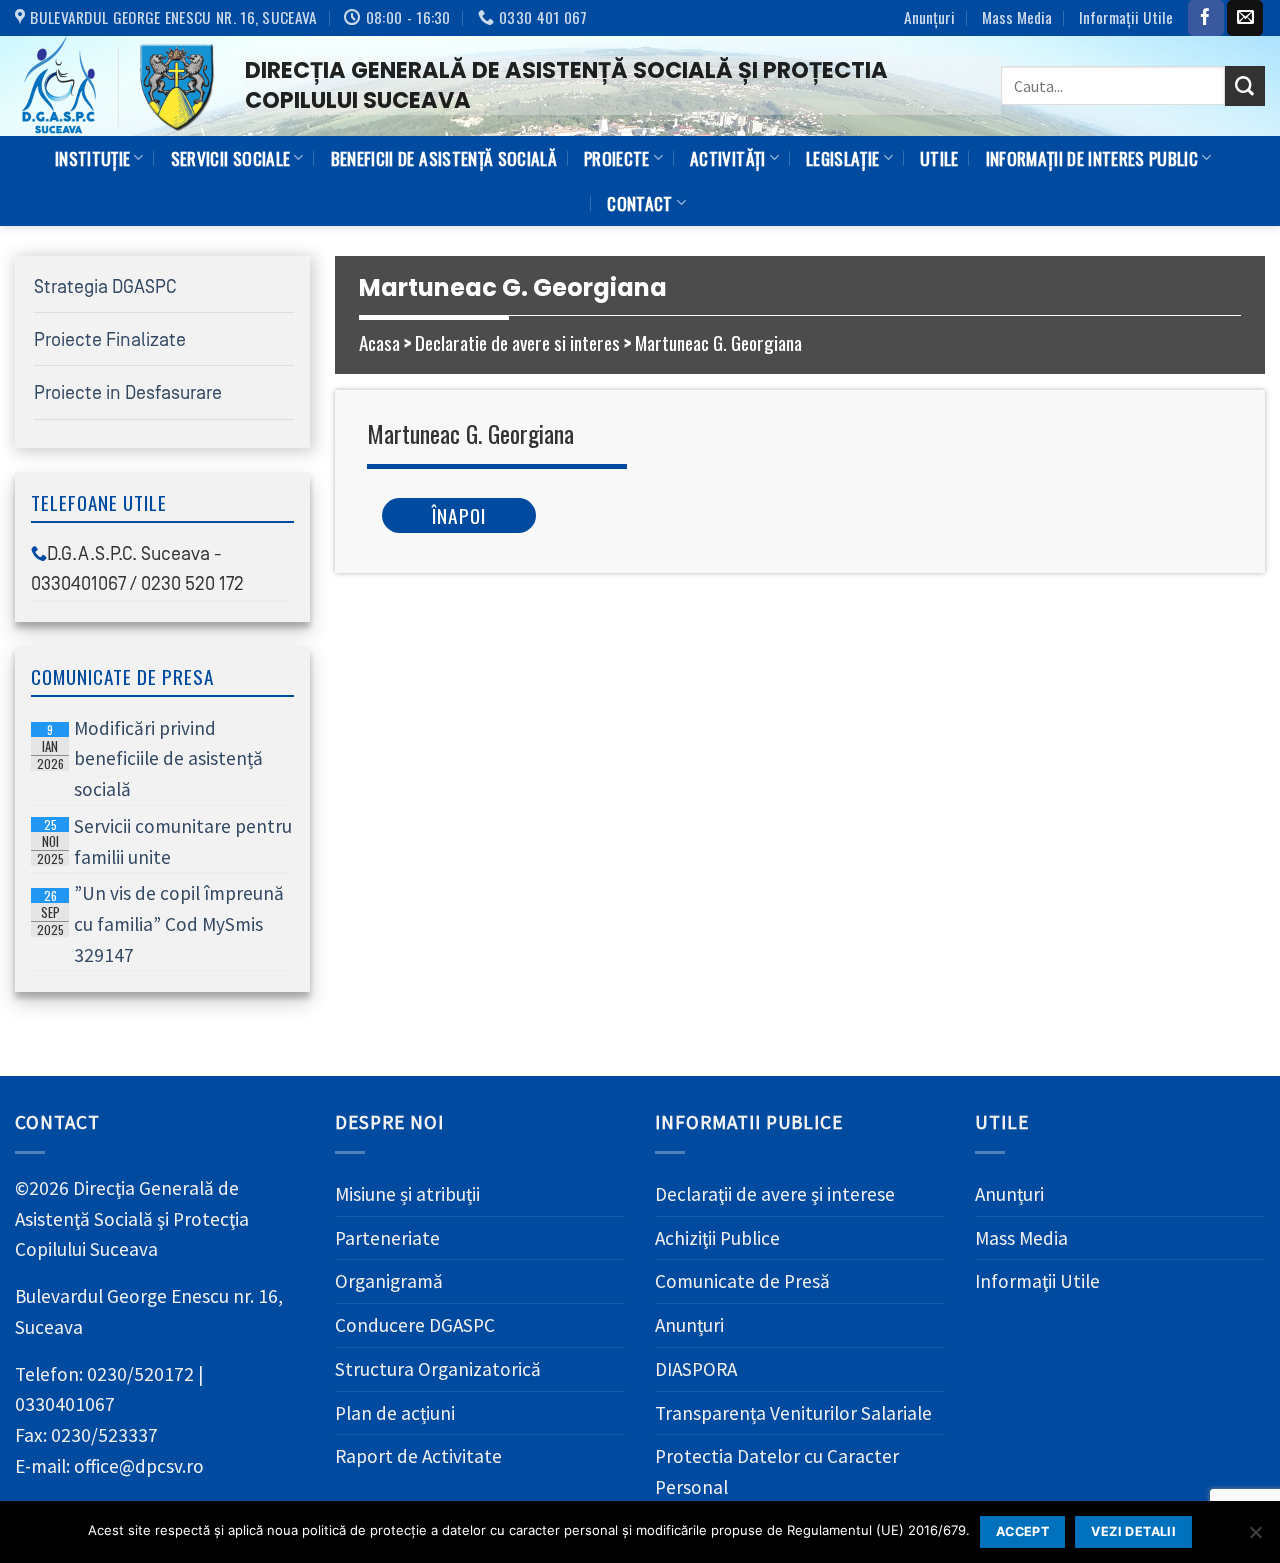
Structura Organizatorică (438, 1369)
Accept (1022, 1531)
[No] (1255, 1538)
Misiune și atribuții (407, 1194)
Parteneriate (387, 1238)
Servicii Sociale (231, 158)
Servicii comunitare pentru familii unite (165, 841)
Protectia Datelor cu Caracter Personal (777, 1471)
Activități (727, 158)
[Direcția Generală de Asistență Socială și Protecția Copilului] (115, 86)
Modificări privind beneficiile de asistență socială (150, 758)
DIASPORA (696, 1369)
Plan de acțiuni (395, 1413)
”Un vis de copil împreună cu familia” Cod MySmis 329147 (161, 923)
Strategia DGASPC (105, 287)
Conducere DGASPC (415, 1325)
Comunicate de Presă (742, 1281)
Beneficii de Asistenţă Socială (444, 158)
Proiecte (617, 158)
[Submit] (1245, 86)
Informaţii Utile (1126, 17)
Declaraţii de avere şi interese (775, 1194)
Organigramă (389, 1281)
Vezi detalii (1133, 1531)
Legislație (842, 158)
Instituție (92, 158)
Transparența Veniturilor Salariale (793, 1413)
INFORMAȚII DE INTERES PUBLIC (1092, 158)
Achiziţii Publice (717, 1238)
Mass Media (1017, 17)
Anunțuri (929, 17)
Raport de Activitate (418, 1456)
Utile (939, 158)
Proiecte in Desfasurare (128, 393)
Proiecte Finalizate (110, 340)
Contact (639, 203)
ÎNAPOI (459, 515)
